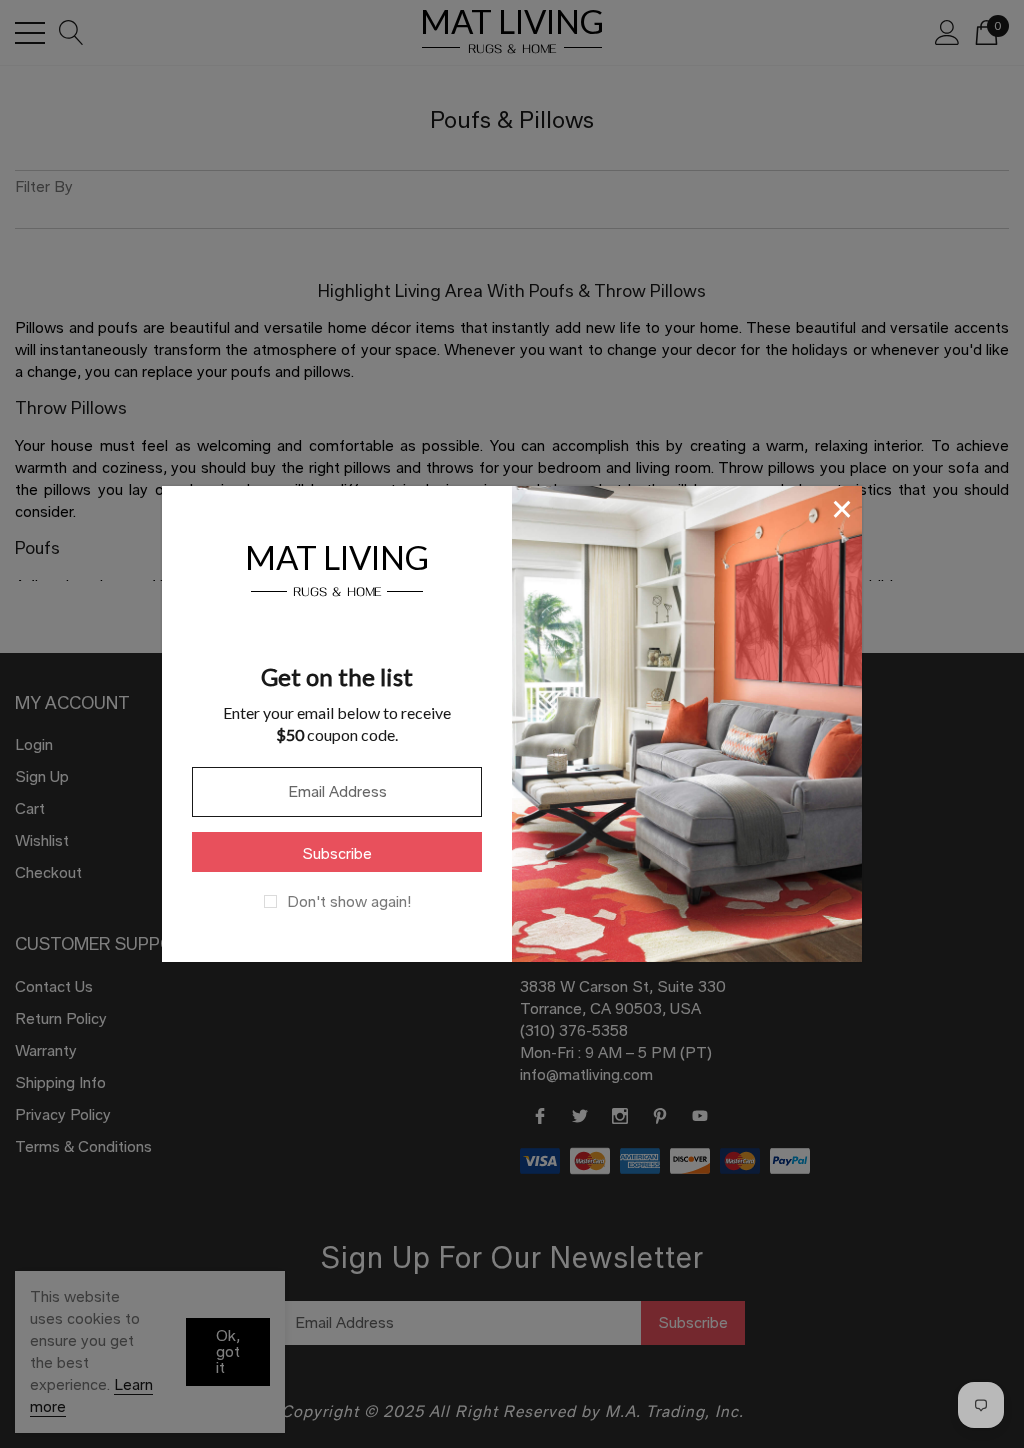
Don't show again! (349, 902)
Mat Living (337, 567)
